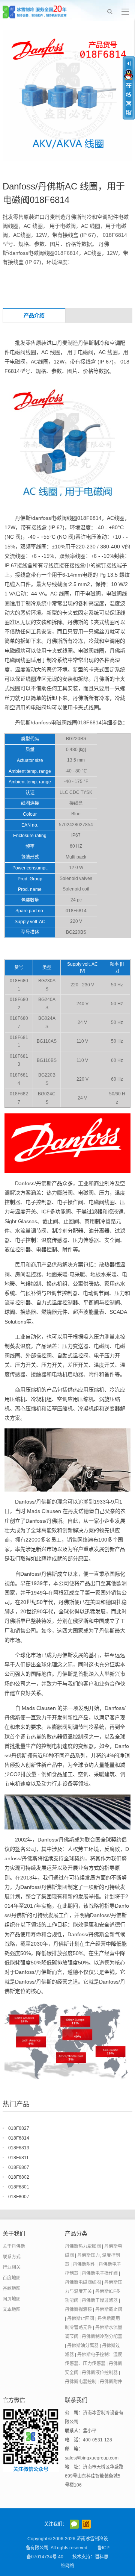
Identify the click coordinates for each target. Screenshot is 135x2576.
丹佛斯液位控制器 (100, 2373)
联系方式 (12, 2257)
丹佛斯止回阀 (81, 2319)
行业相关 (12, 2267)
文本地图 (12, 2309)
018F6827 (19, 2128)
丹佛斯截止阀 (109, 2309)
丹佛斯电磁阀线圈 (83, 2282)
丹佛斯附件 (84, 2264)
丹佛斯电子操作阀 (100, 2273)
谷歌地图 (12, 2288)
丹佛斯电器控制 (81, 2382)
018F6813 (19, 2148)
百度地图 (12, 2278)
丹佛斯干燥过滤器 (100, 2300)
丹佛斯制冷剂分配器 (102, 2337)
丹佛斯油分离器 (83, 2346)
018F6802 (19, 2177)
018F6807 (19, 2167)
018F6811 (19, 2158)
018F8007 (19, 2197)
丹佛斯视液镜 (78, 2309)
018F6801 (19, 2187)
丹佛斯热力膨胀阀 (83, 2246)
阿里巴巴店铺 (86, 2524)
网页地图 (12, 2299)
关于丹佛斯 (14, 2246)
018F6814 (19, 2138)
